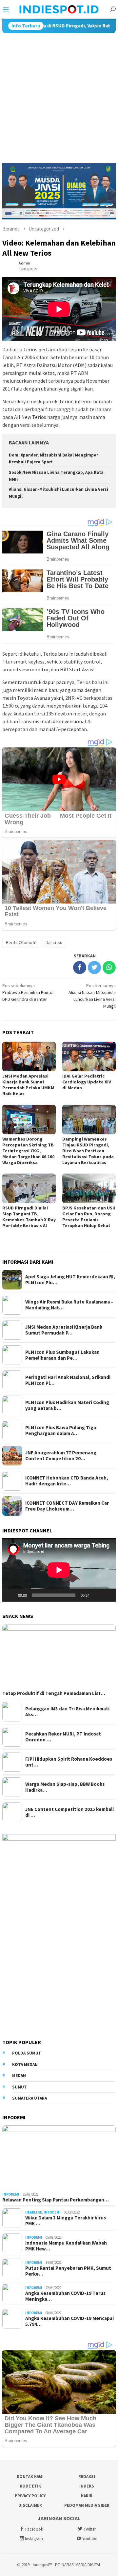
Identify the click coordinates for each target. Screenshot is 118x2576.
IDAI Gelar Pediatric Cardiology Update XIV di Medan (87, 1082)
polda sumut (27, 2053)
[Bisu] (97, 1595)
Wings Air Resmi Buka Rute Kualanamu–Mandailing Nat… (69, 1305)
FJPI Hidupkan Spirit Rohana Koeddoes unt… (69, 1762)
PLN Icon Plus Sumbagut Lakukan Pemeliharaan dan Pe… (62, 1355)
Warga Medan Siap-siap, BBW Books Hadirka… (65, 1787)
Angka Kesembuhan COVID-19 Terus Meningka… (65, 2296)
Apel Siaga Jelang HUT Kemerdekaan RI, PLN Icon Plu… (70, 1280)
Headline (34, 2212)
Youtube (90, 2539)
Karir (87, 2496)
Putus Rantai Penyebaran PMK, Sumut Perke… (68, 2271)
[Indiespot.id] (59, 9)
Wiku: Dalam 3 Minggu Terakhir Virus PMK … (66, 2221)
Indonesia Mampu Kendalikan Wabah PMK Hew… (66, 2246)
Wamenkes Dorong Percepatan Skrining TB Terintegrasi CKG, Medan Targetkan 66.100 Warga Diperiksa (28, 1151)
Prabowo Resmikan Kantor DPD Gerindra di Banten (28, 992)
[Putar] (11, 1595)
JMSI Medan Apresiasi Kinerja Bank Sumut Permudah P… (64, 1330)
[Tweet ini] (94, 968)
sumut (20, 2087)
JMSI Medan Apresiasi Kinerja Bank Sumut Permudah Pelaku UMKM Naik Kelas (28, 1085)
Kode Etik (30, 2486)
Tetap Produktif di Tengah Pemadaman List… (54, 1693)
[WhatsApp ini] (109, 968)
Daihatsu (54, 942)
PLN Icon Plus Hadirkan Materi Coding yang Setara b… (67, 1405)
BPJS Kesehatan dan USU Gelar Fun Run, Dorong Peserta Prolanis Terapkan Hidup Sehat (89, 1217)
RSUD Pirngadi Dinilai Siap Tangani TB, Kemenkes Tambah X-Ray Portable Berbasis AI (29, 1217)
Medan (19, 2076)
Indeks (87, 2486)
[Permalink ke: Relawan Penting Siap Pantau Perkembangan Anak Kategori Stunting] (59, 2157)
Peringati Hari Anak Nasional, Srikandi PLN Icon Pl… (68, 1380)
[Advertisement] (59, 95)
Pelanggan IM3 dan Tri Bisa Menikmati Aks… (67, 1712)
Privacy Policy (30, 2496)
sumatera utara (29, 2098)
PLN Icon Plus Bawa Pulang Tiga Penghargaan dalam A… (61, 1431)
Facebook (34, 2529)
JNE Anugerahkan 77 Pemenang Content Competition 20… (61, 1456)
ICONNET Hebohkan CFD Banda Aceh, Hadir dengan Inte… (67, 1481)
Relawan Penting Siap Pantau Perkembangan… (56, 2200)
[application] (59, 1570)
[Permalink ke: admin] (9, 266)
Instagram (34, 2539)
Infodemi (11, 2194)
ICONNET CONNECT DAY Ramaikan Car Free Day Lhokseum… (67, 1506)
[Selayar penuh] (107, 1595)
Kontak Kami (30, 2477)
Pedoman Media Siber (87, 2505)
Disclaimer (30, 2505)
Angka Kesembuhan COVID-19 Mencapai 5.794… (69, 2321)
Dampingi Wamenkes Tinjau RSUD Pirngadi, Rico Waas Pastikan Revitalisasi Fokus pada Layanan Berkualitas (88, 1151)
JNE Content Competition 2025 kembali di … (69, 1812)
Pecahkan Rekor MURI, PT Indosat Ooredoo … (63, 1737)
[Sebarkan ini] (80, 968)
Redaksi (87, 2477)
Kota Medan (25, 2064)
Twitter (90, 2529)
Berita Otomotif (21, 942)
